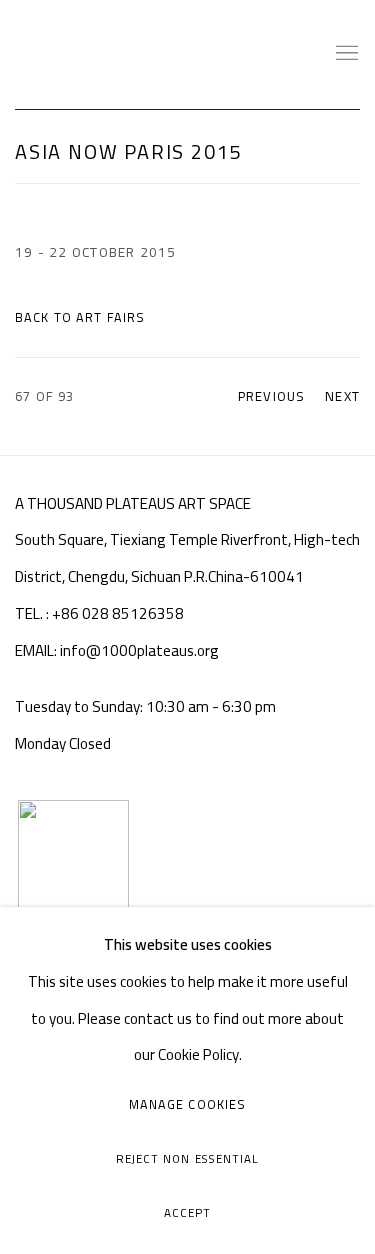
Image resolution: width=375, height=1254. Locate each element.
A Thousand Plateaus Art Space (125, 54)
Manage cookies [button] (188, 1104)
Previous (271, 396)
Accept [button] (187, 1213)
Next (342, 396)
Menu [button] (345, 54)
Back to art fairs (80, 317)
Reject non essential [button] (187, 1159)
